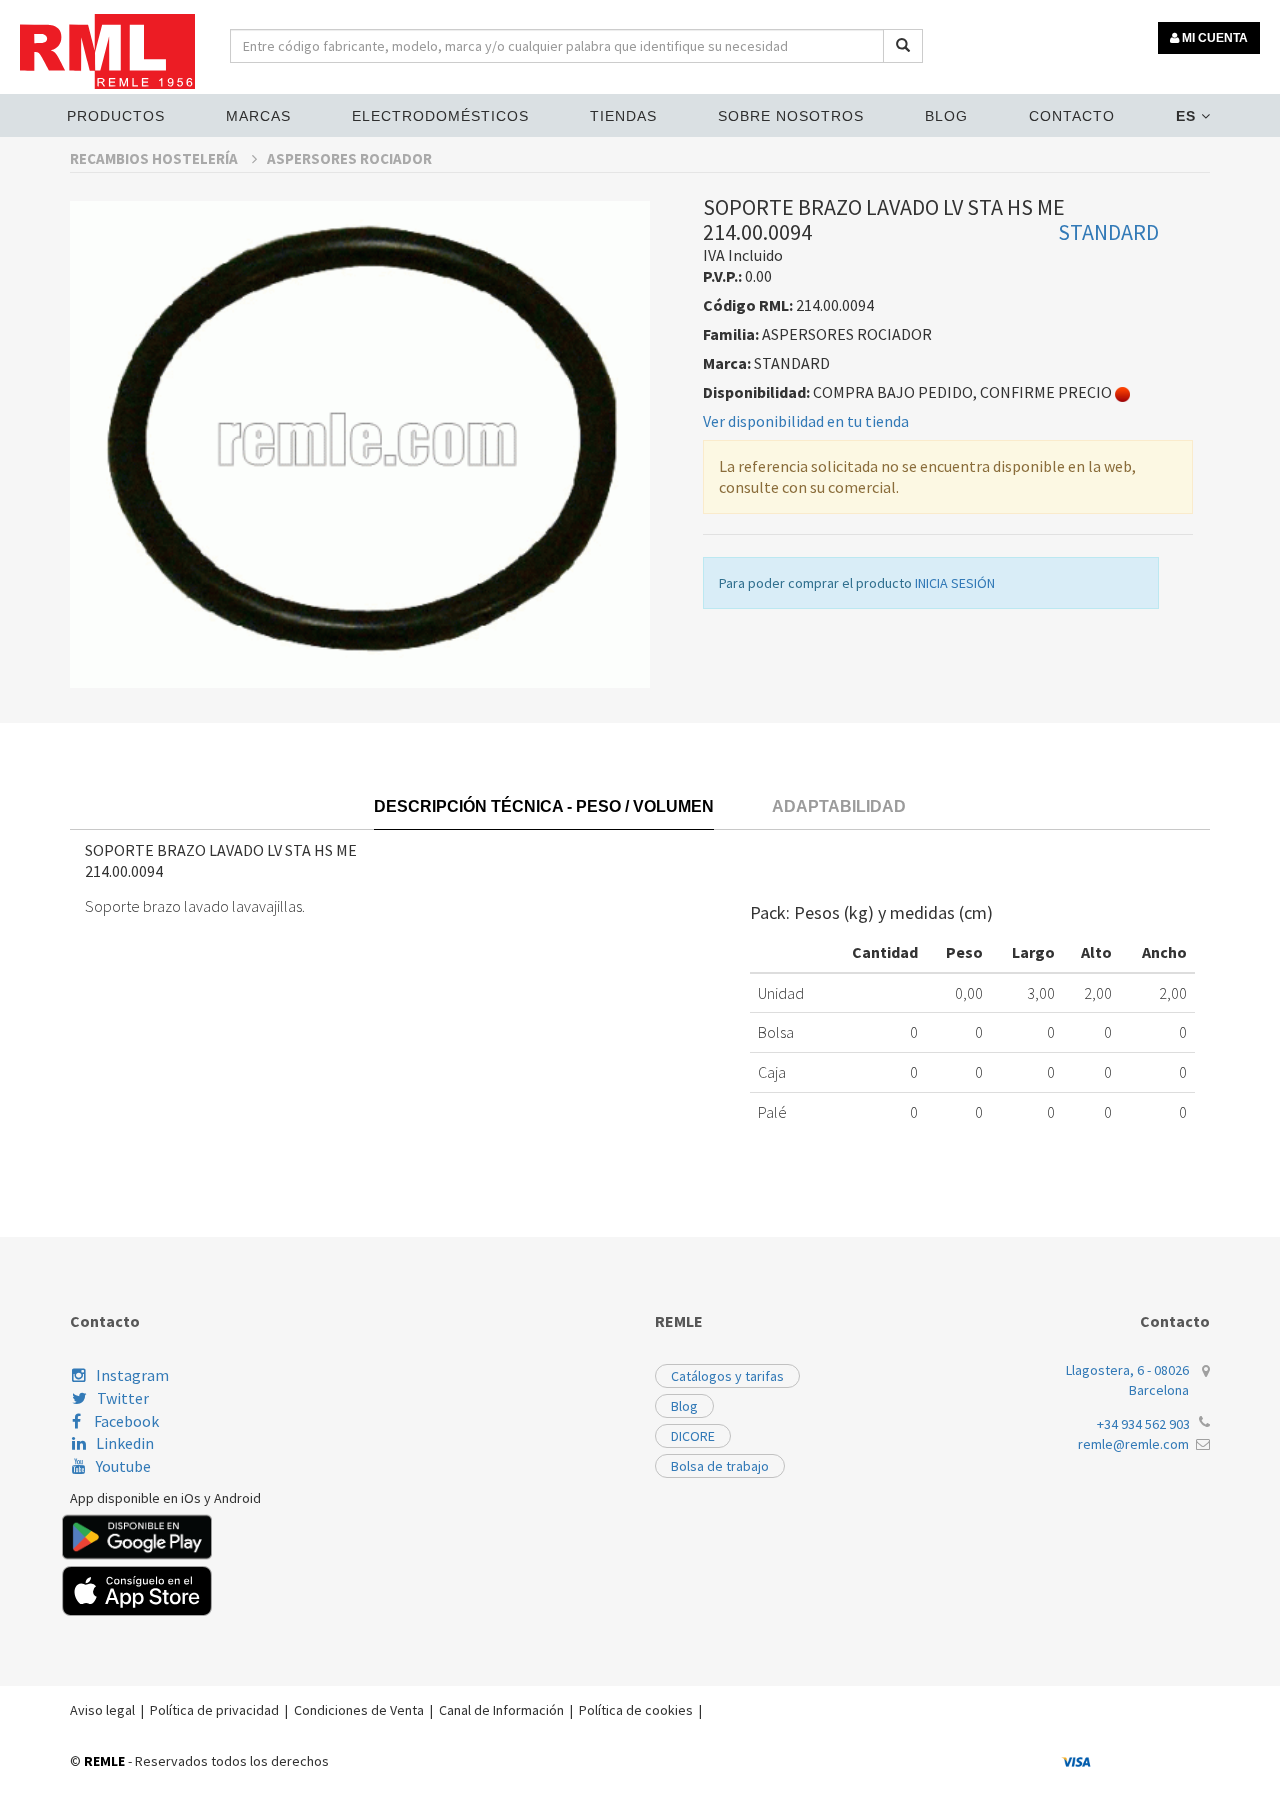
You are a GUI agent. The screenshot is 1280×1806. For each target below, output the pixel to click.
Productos (116, 116)
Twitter (123, 1398)
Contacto (1072, 116)
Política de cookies (636, 1710)
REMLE (104, 1761)
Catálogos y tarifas (727, 1376)
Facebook (125, 1421)
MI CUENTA (1213, 38)
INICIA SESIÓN (955, 583)
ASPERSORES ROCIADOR (349, 158)
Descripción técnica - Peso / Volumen (544, 806)
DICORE (693, 1436)
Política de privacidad (214, 1710)
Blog (946, 116)
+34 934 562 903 (1143, 1424)
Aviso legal (102, 1710)
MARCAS (258, 116)
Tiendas (623, 116)
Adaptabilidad (839, 806)
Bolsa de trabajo (720, 1466)
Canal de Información (501, 1710)
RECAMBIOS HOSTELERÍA (155, 158)
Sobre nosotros (791, 116)
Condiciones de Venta (359, 1710)
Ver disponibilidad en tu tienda (806, 421)
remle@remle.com (1133, 1444)
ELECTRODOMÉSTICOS (440, 116)
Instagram (132, 1375)
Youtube (123, 1466)
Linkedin (125, 1443)
